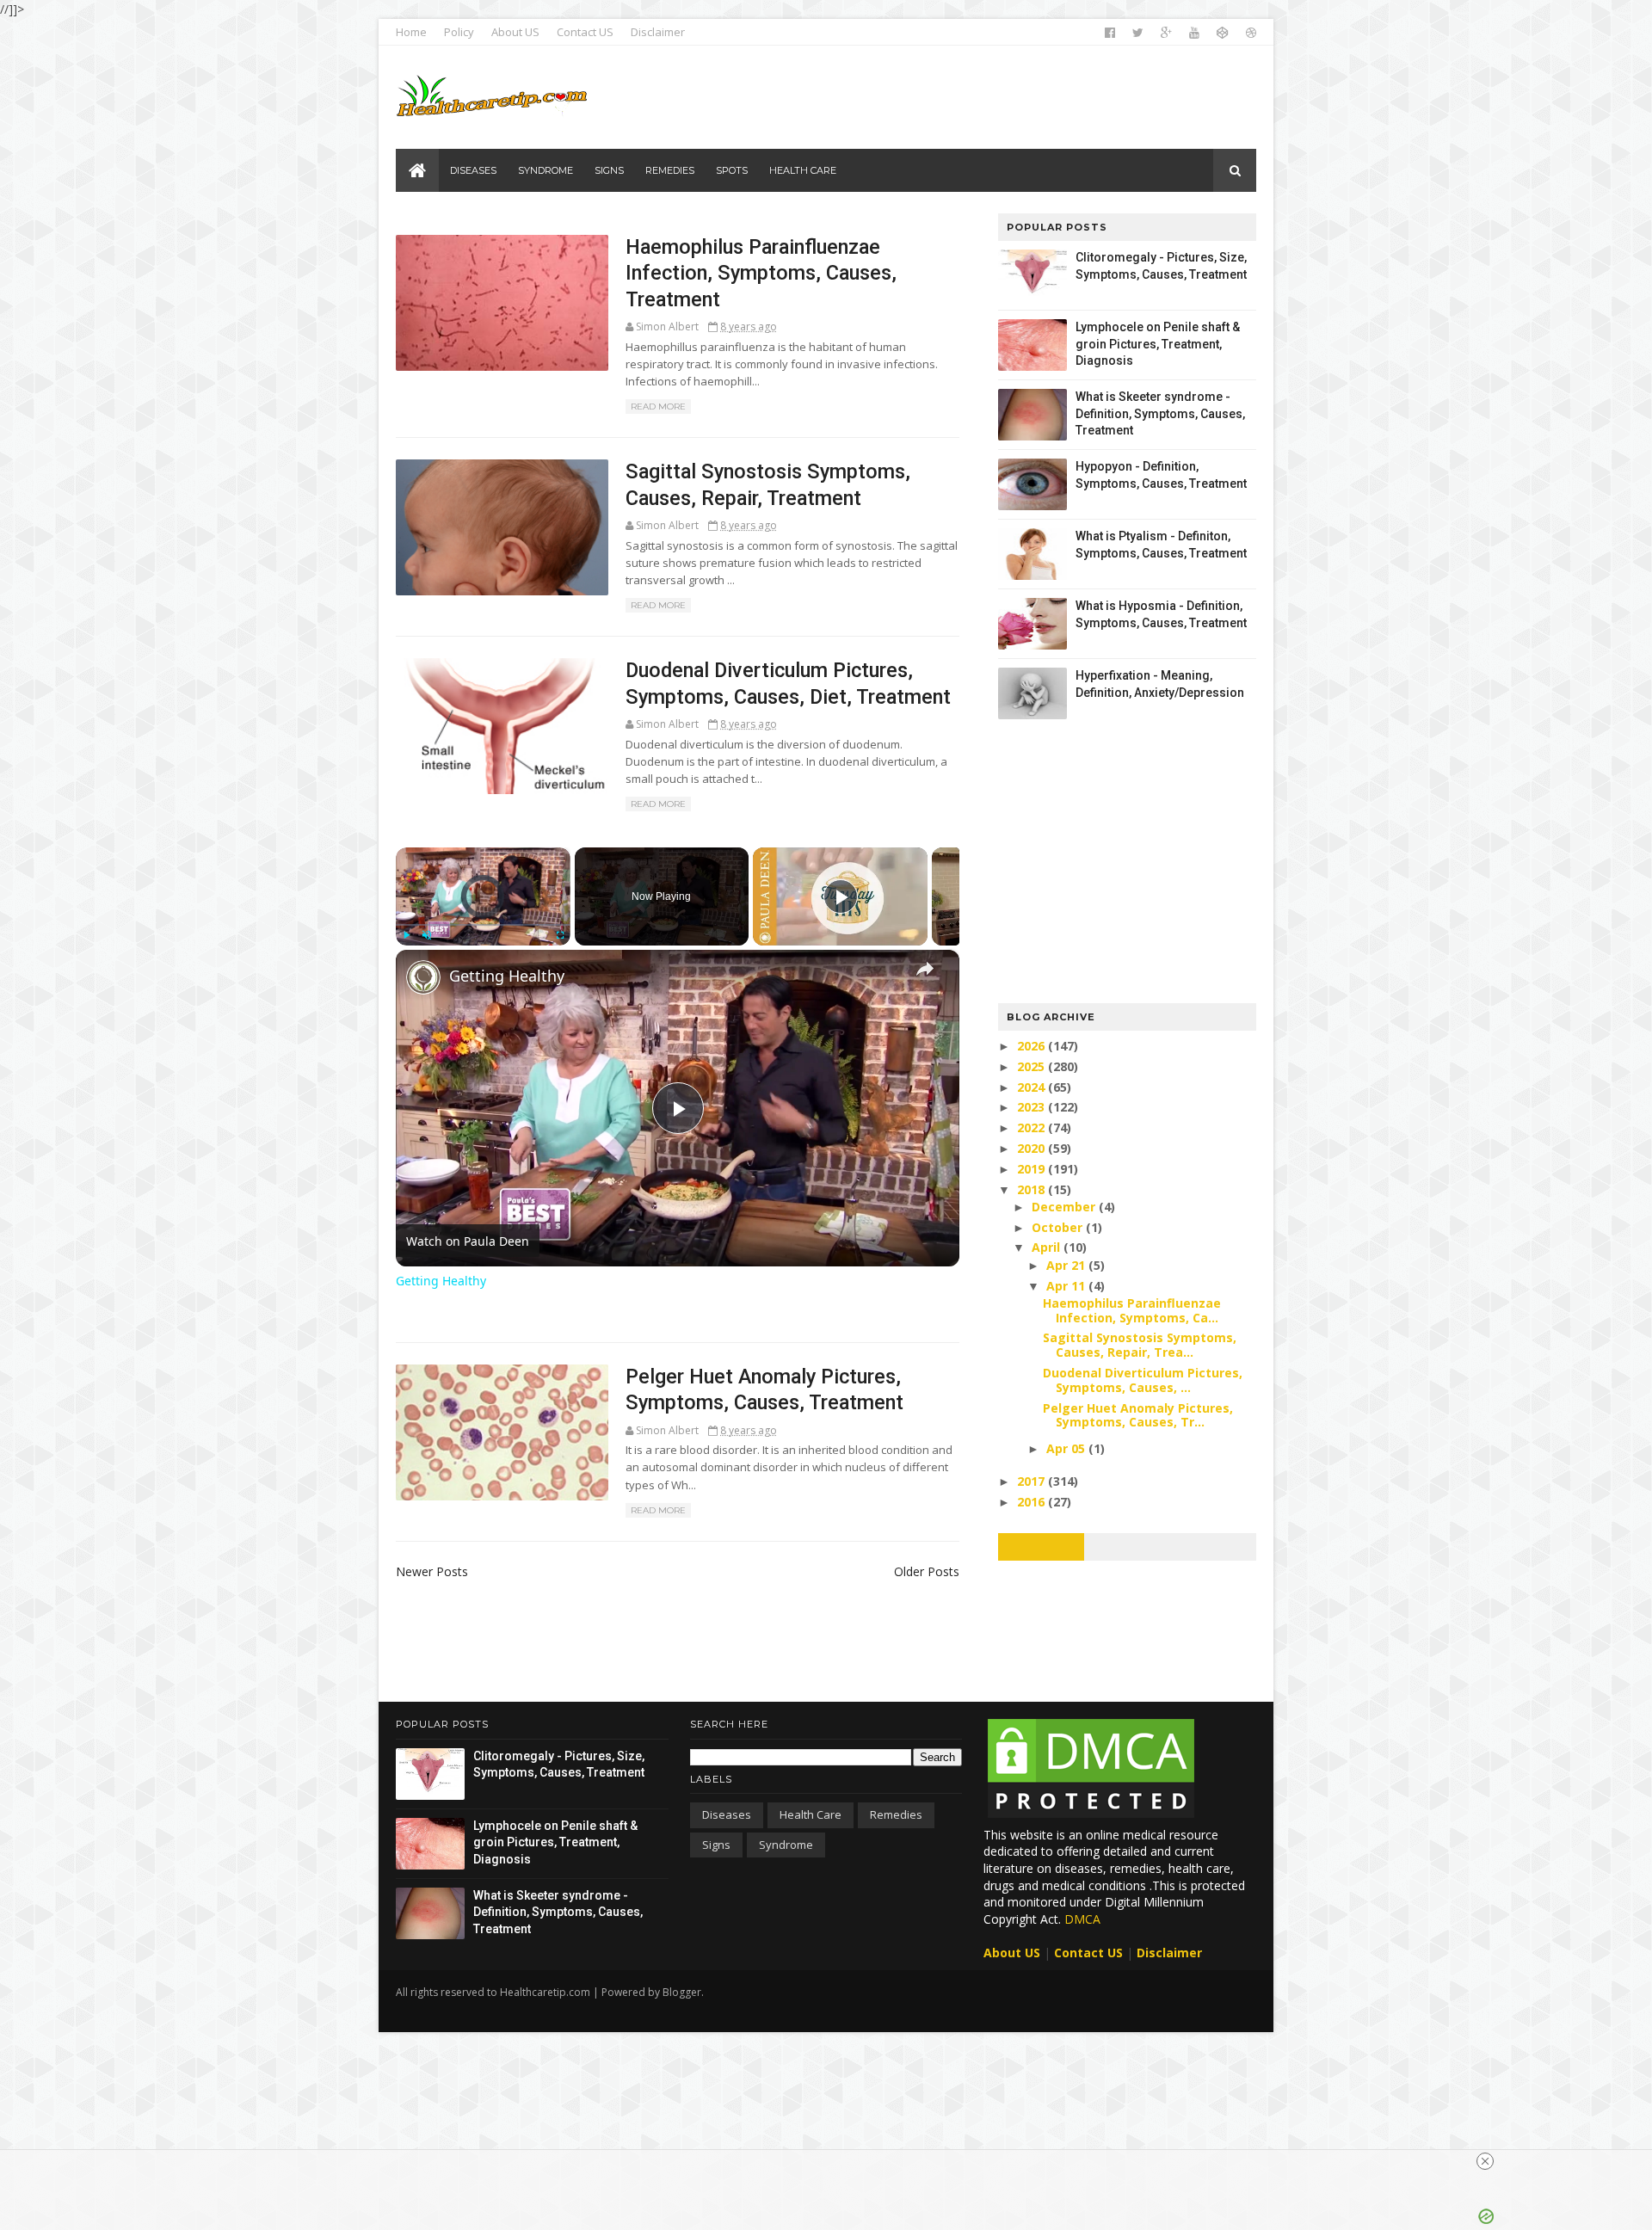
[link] (423, 977)
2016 (1032, 1502)
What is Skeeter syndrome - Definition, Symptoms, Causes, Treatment (1160, 413)
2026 (1032, 1046)
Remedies (896, 1814)
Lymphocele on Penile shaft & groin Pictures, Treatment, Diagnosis (1158, 344)
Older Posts (927, 1571)
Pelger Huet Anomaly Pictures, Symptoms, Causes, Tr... (1138, 1415)
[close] (1485, 2161)
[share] (925, 969)
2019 (1032, 1169)
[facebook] (1110, 33)
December (1065, 1207)
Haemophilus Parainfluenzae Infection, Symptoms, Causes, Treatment (761, 273)
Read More (658, 407)
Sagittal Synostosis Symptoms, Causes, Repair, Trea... (1140, 1345)
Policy (459, 32)
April (1048, 1247)
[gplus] (1166, 33)
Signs (716, 1845)
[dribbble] (1251, 33)
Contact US (585, 32)
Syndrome (786, 1845)
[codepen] (1223, 33)
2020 (1032, 1148)
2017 (1032, 1481)
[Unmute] (427, 935)
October (1059, 1227)
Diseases (727, 1814)
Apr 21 (1067, 1265)
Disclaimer (658, 32)
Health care (811, 1814)
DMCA (1082, 1919)
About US (515, 32)
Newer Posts (432, 1571)
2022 (1032, 1127)
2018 (1032, 1189)
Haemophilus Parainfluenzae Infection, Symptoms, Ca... (1132, 1310)
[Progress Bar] (483, 925)
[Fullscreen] (560, 935)
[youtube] (1194, 33)
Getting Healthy (507, 976)
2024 (1032, 1087)
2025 (1032, 1066)
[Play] (406, 935)
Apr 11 (1067, 1286)
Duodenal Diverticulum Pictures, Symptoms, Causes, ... (1143, 1380)
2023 (1032, 1107)
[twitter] (1138, 33)
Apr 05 (1067, 1448)
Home (411, 32)
